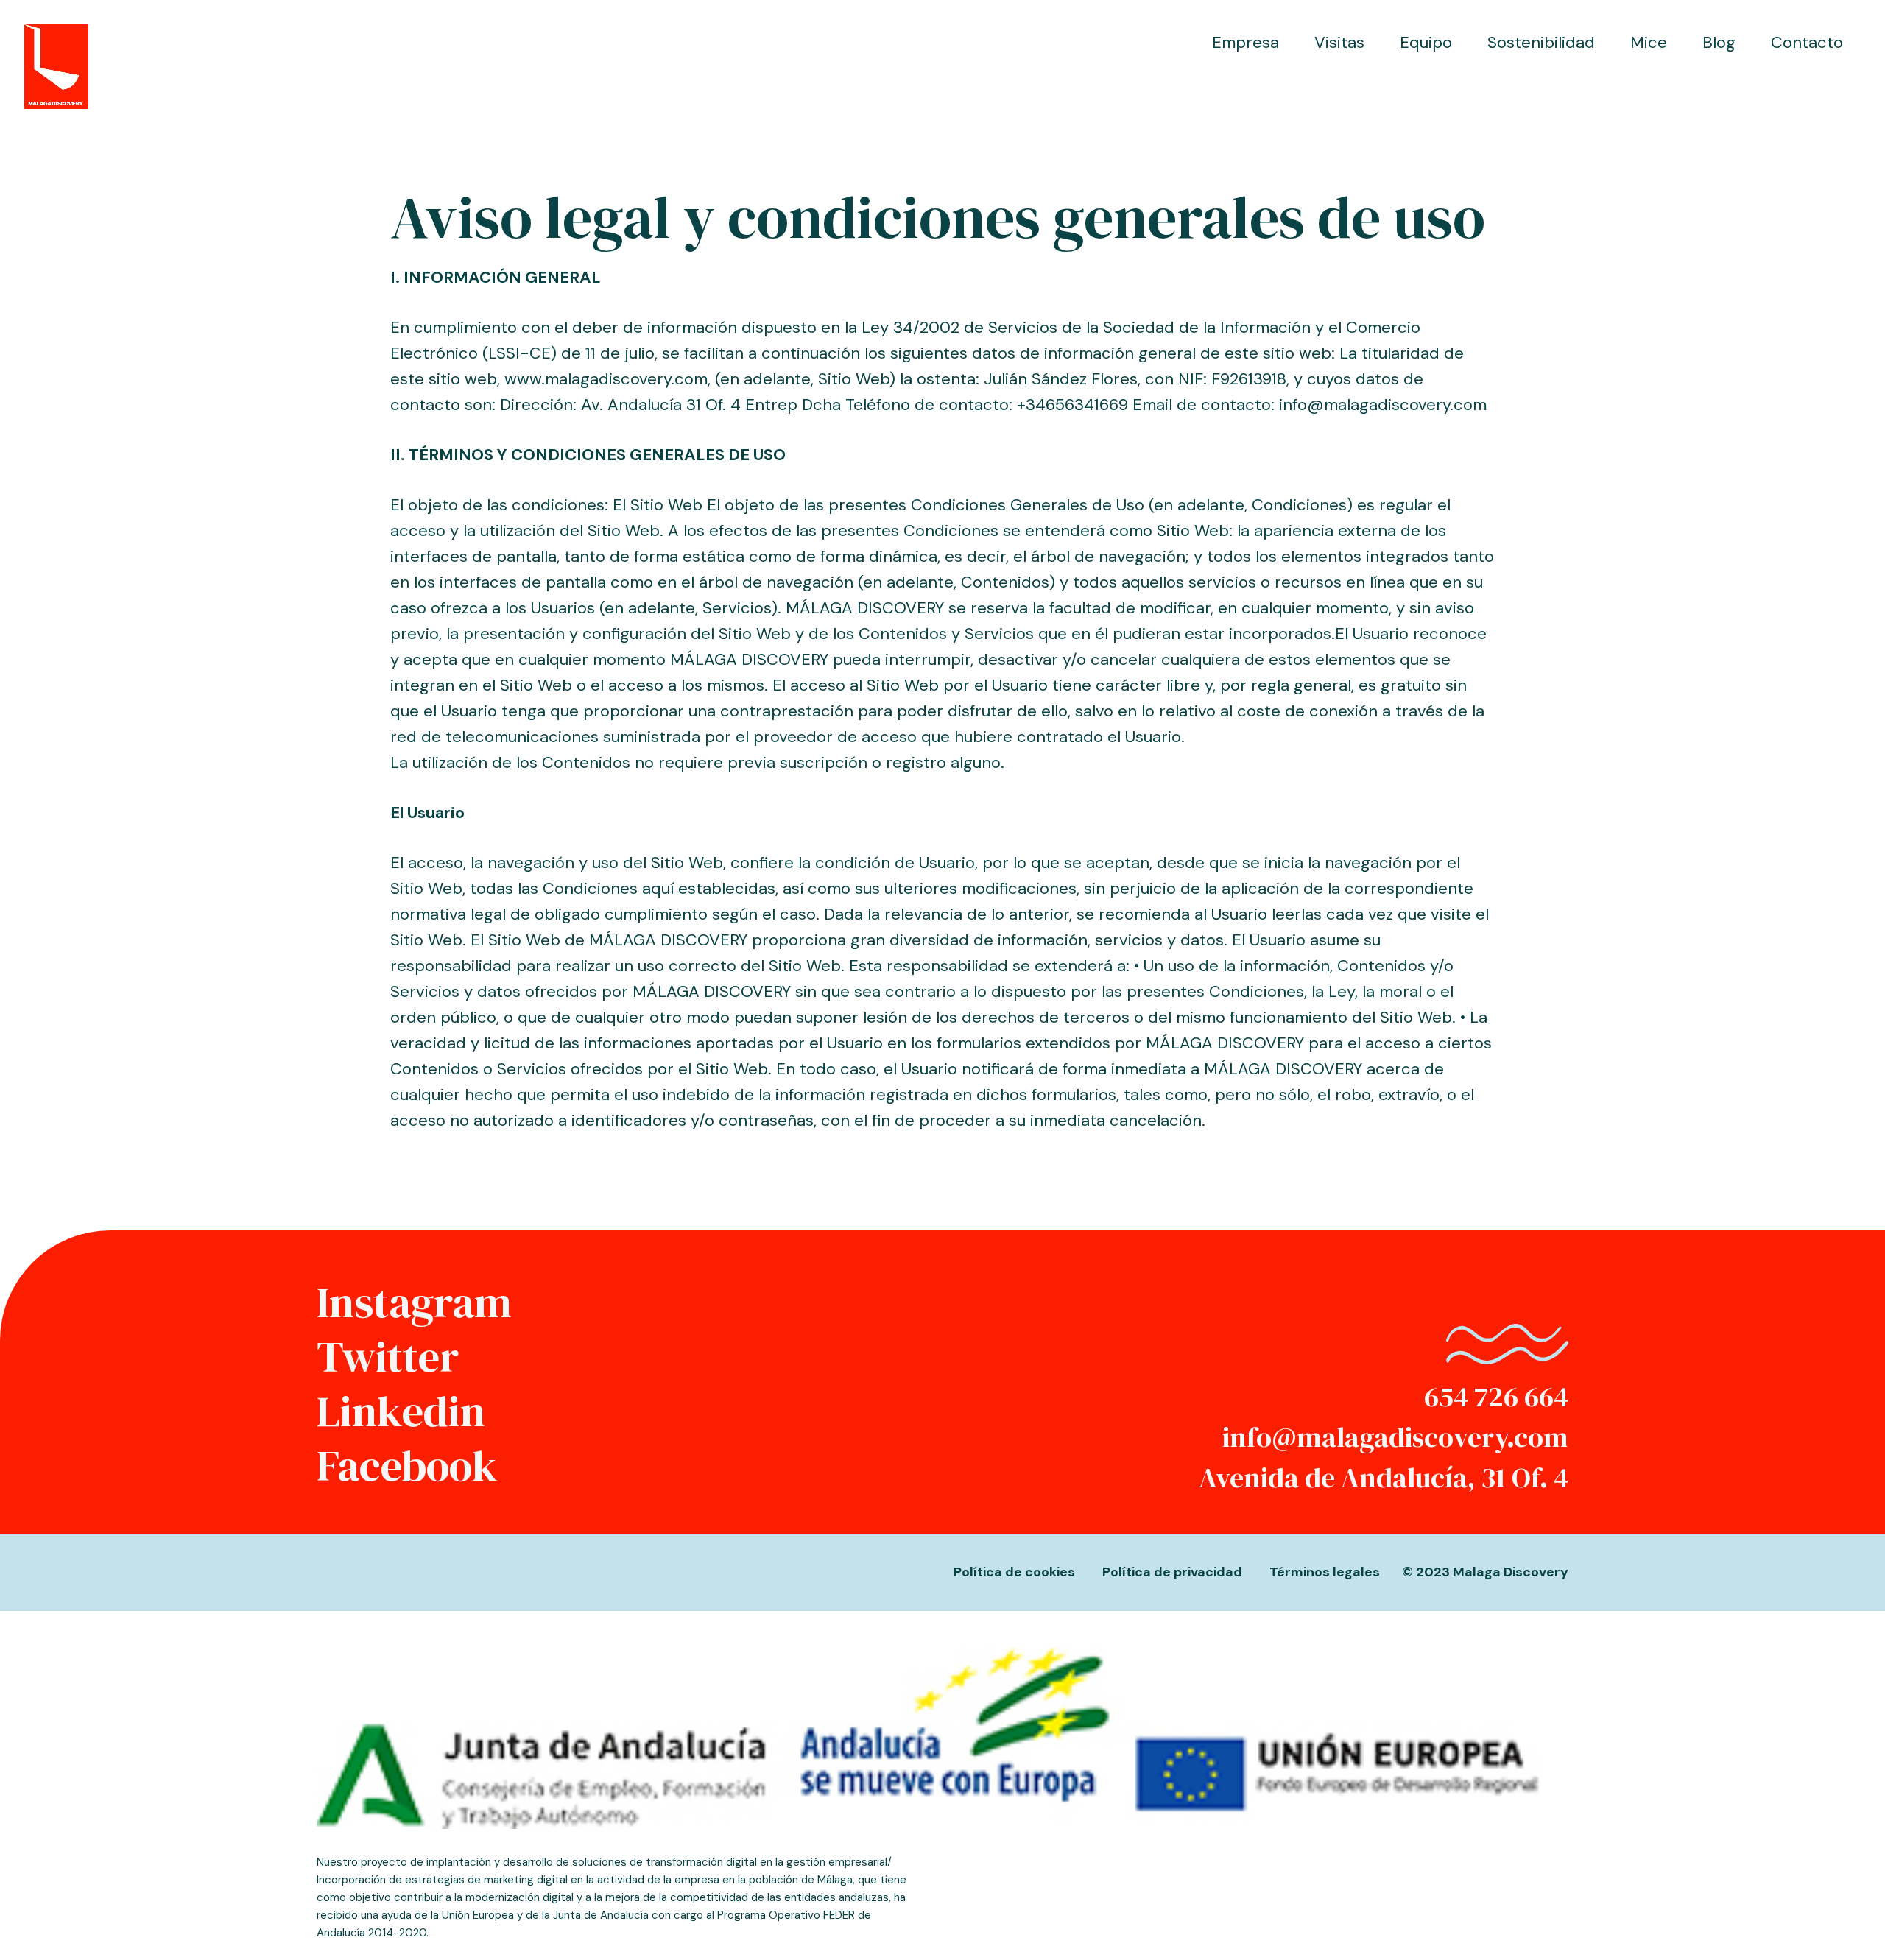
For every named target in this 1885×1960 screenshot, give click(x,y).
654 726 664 (1496, 1397)
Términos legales (1325, 1572)
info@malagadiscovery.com (1395, 1437)
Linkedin (401, 1411)
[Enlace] (56, 67)
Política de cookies (1014, 1572)
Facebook (407, 1466)
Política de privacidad (1172, 1572)
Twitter (388, 1357)
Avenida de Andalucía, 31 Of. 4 (1384, 1478)
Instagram (414, 1302)
